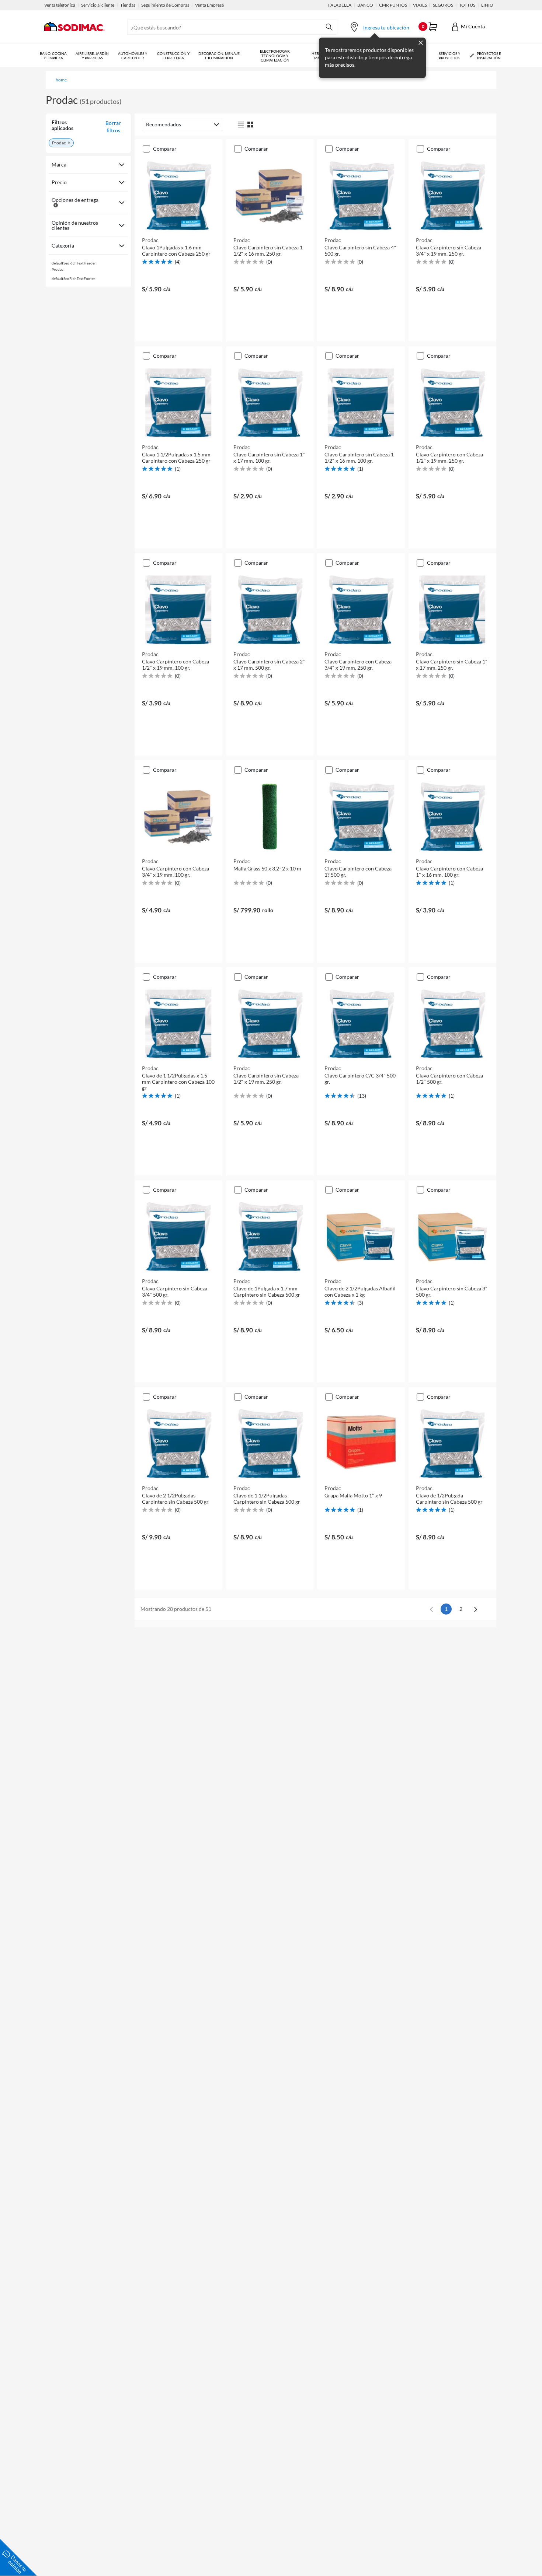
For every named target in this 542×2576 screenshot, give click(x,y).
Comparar (165, 149)
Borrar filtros (113, 127)
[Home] (74, 36)
